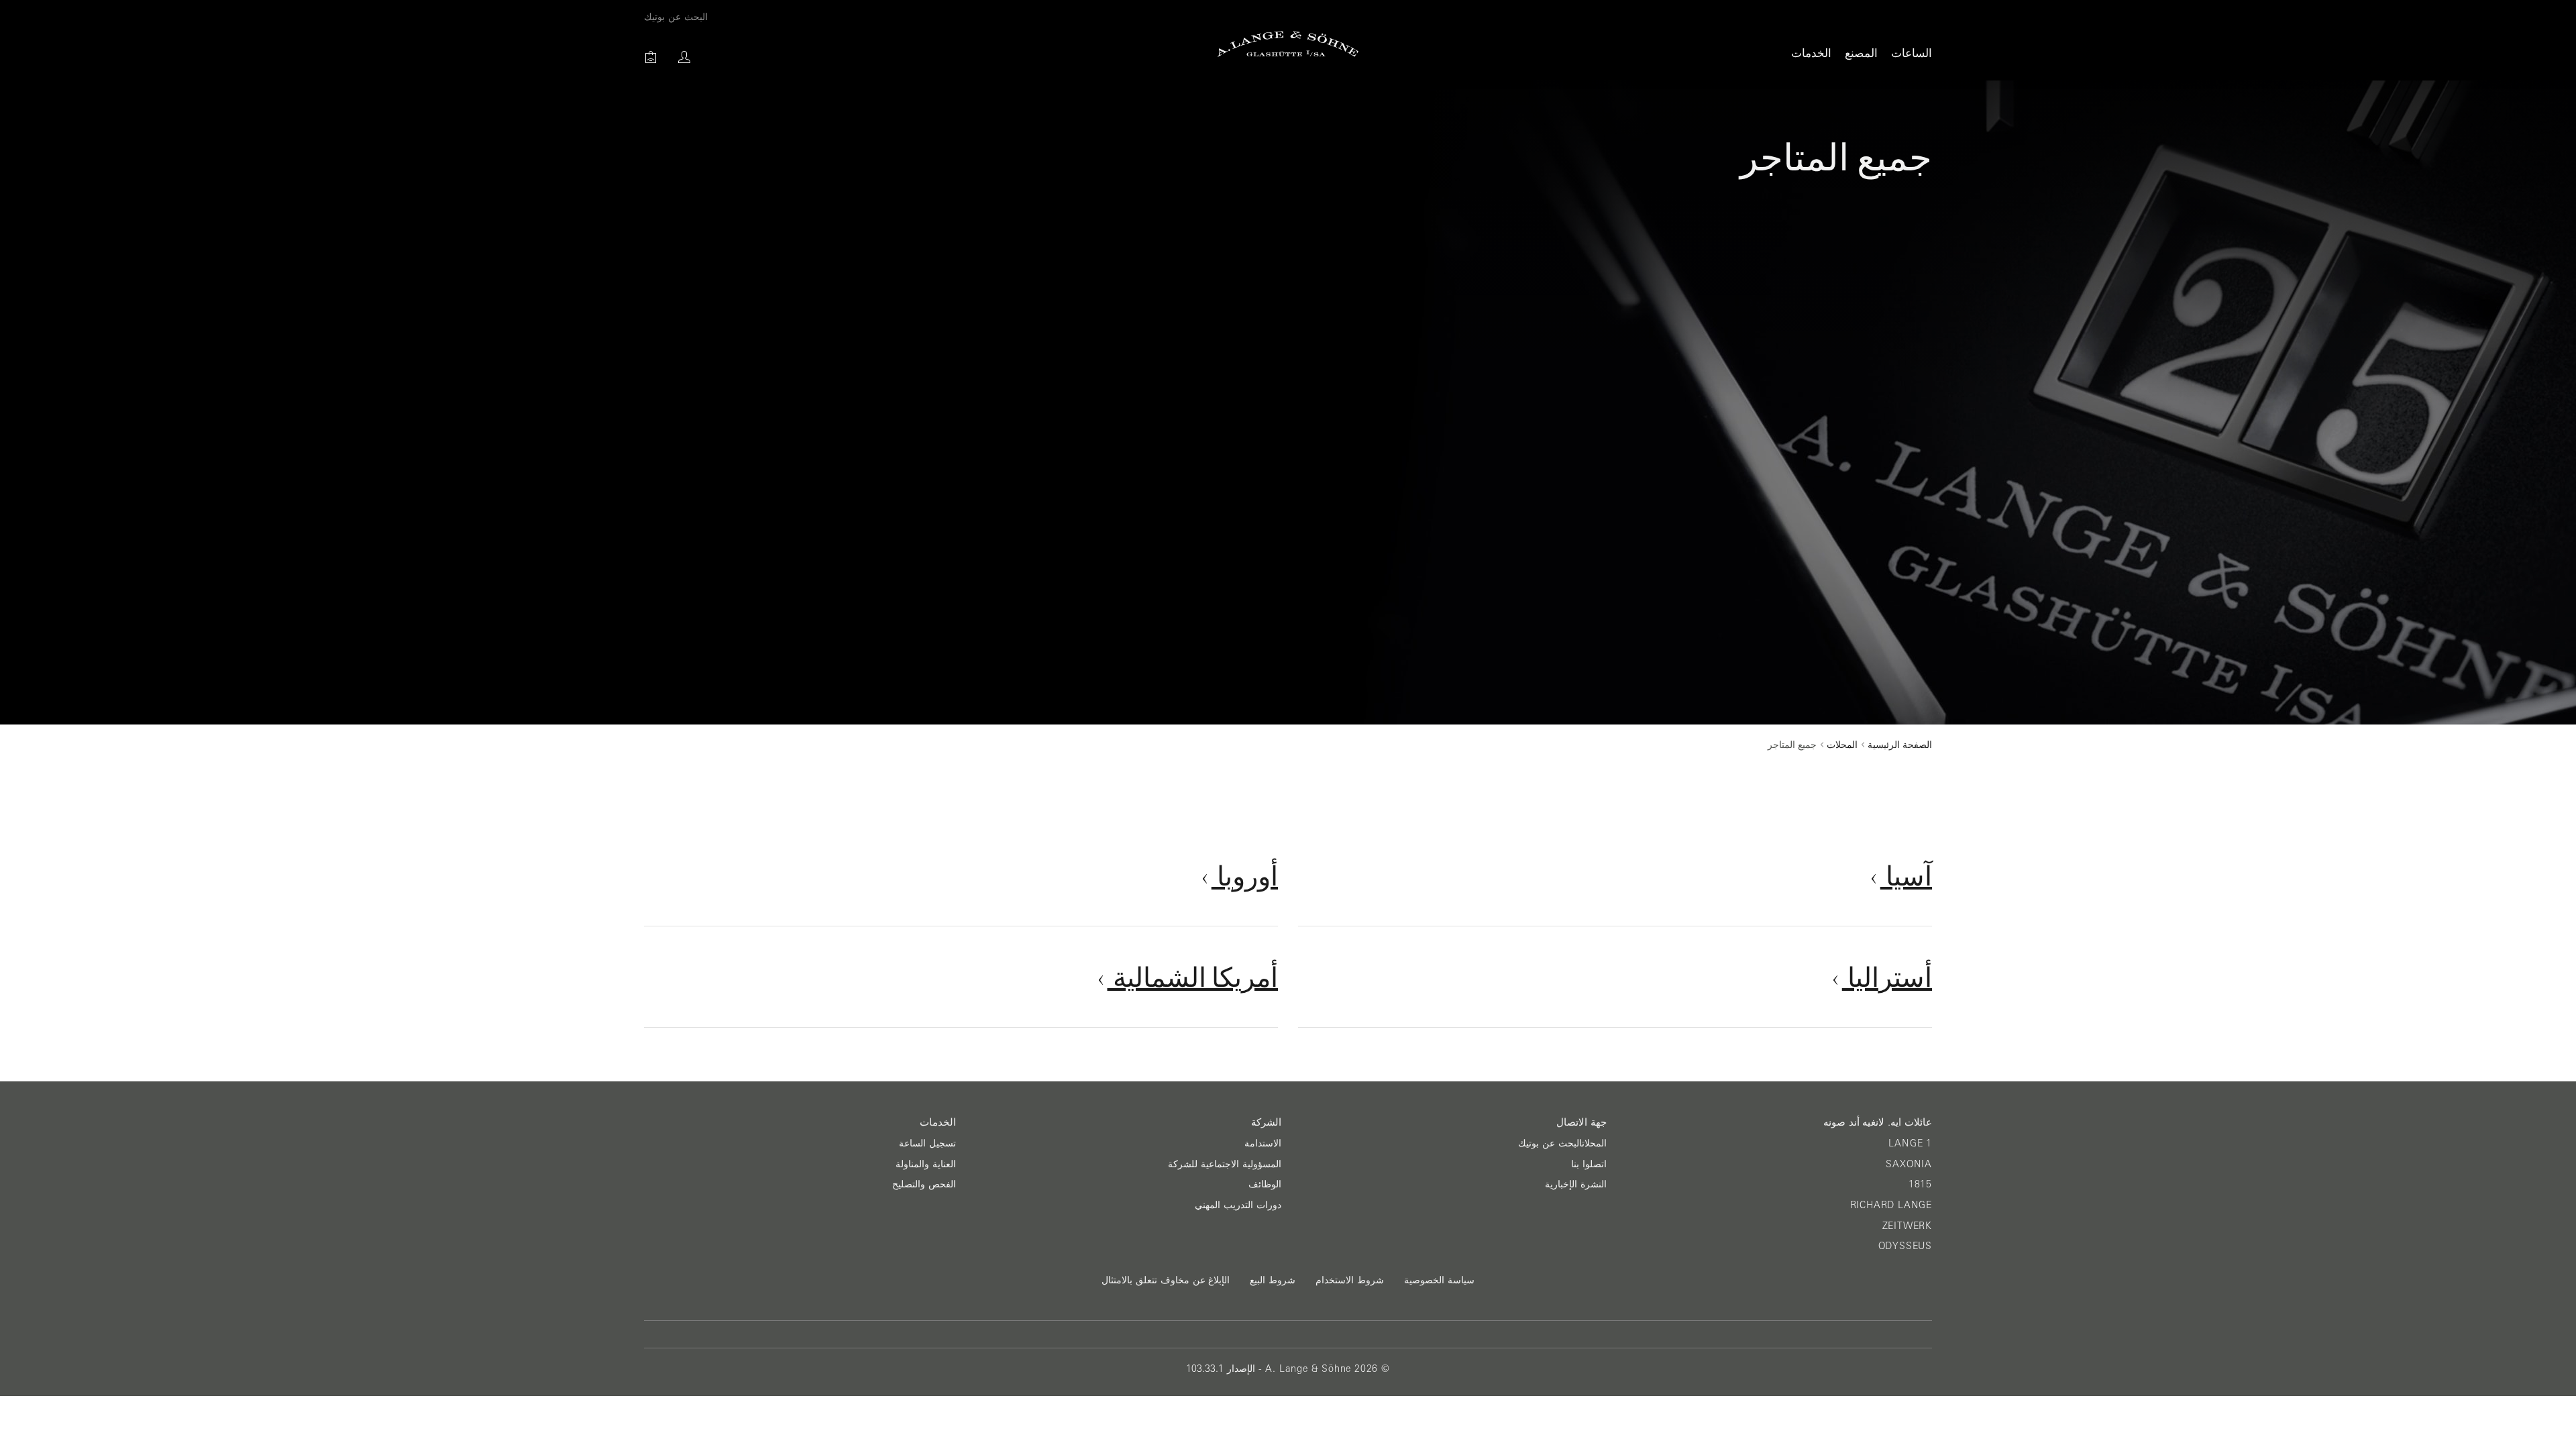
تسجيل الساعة (927, 1143)
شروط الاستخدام (1350, 1280)
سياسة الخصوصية (1439, 1280)
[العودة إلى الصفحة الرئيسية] (1288, 44)
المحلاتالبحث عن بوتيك (1562, 1143)
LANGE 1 (1910, 1143)
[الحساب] (684, 57)
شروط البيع (1273, 1280)
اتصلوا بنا (1589, 1164)
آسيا (1906, 875)
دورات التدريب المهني (1238, 1205)
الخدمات (1811, 53)
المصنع (1861, 53)
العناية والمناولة (926, 1164)
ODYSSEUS (1905, 1246)
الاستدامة (1263, 1143)
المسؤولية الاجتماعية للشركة (1225, 1164)
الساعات (1912, 53)
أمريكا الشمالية (1193, 977)
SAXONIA (1909, 1164)
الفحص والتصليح (924, 1184)
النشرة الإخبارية (1576, 1184)
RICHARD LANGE (1891, 1205)
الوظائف (1265, 1184)
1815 (1920, 1184)
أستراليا (1887, 977)
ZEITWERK (1907, 1226)
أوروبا (1245, 875)
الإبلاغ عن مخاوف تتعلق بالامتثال (1166, 1280)
